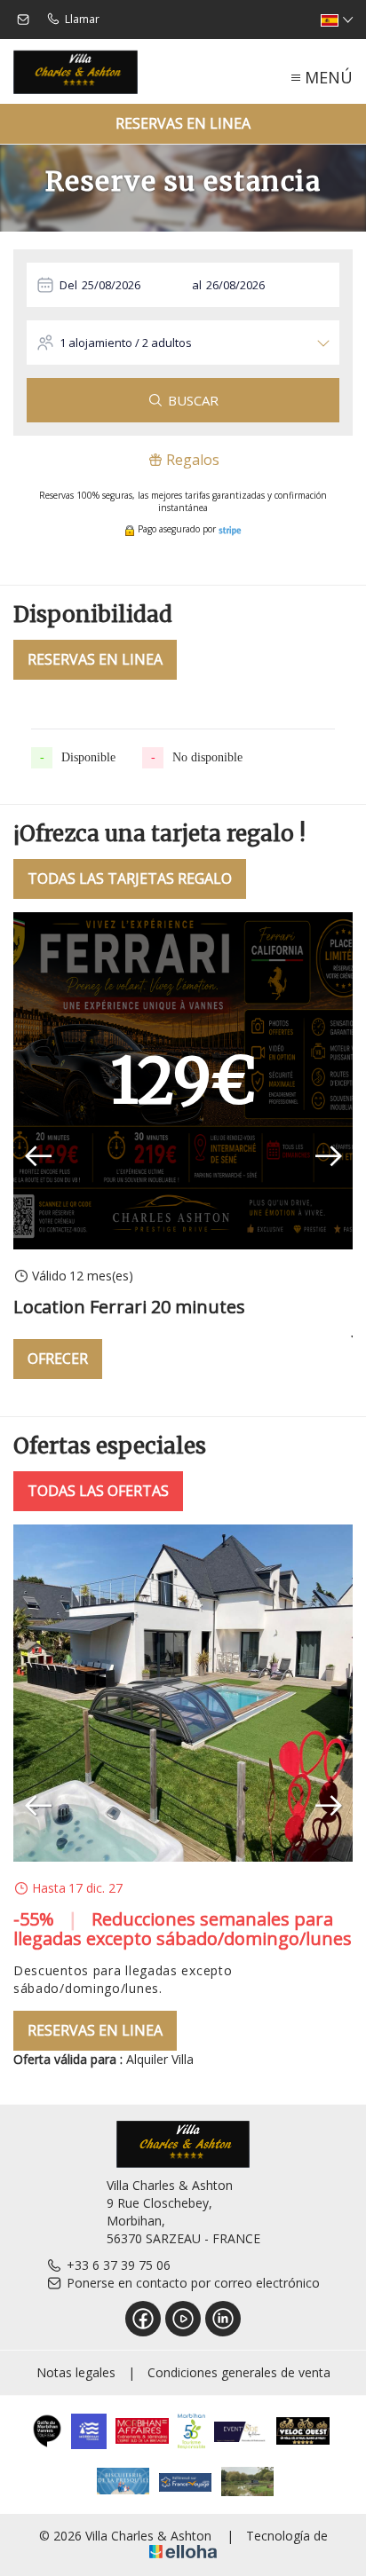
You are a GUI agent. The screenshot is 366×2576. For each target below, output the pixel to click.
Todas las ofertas (98, 1491)
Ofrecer (58, 1359)
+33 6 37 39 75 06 (119, 2265)
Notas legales (76, 2372)
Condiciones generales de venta (239, 2372)
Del (68, 285)
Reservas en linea (183, 123)
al (197, 285)
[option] (183, 1146)
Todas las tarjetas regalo (130, 878)
